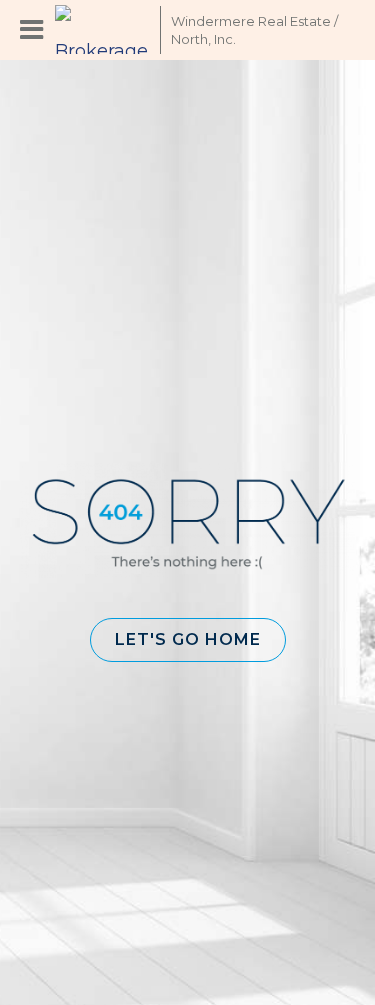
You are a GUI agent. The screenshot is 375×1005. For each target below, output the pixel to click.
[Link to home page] (102, 30)
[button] (188, 640)
